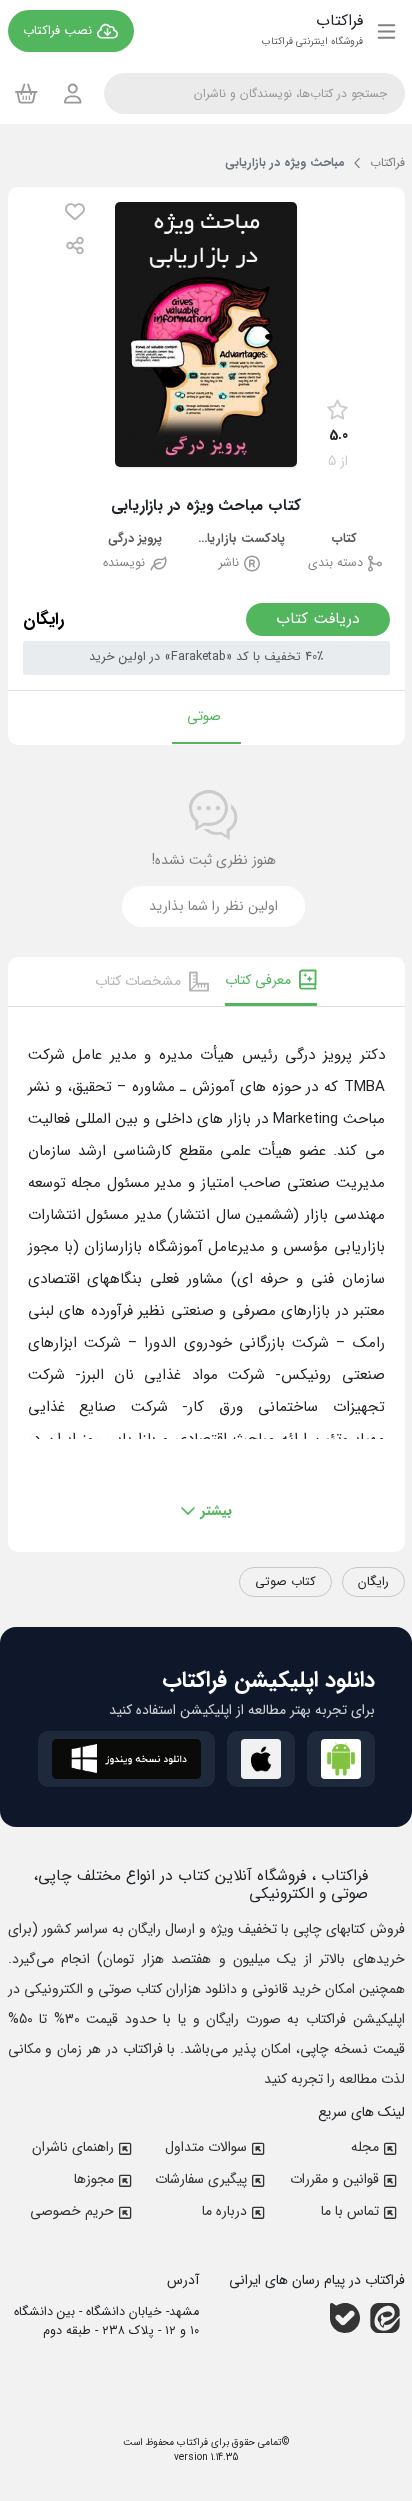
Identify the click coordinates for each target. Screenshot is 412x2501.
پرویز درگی (135, 539)
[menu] (386, 31)
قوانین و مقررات (334, 2179)
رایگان (373, 1582)
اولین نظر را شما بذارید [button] (213, 906)
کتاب (344, 539)
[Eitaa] (385, 2318)
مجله (365, 2147)
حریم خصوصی (72, 2211)
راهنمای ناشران (73, 2147)
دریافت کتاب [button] (318, 619)
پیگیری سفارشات (201, 2179)
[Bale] (345, 2318)
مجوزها (94, 2179)
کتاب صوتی (285, 1582)
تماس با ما (350, 2211)
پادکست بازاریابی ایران (240, 539)
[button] (75, 211)
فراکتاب (191, 2442)
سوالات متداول (206, 2147)
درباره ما (224, 2211)
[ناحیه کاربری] (73, 93)
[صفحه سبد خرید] (26, 93)
